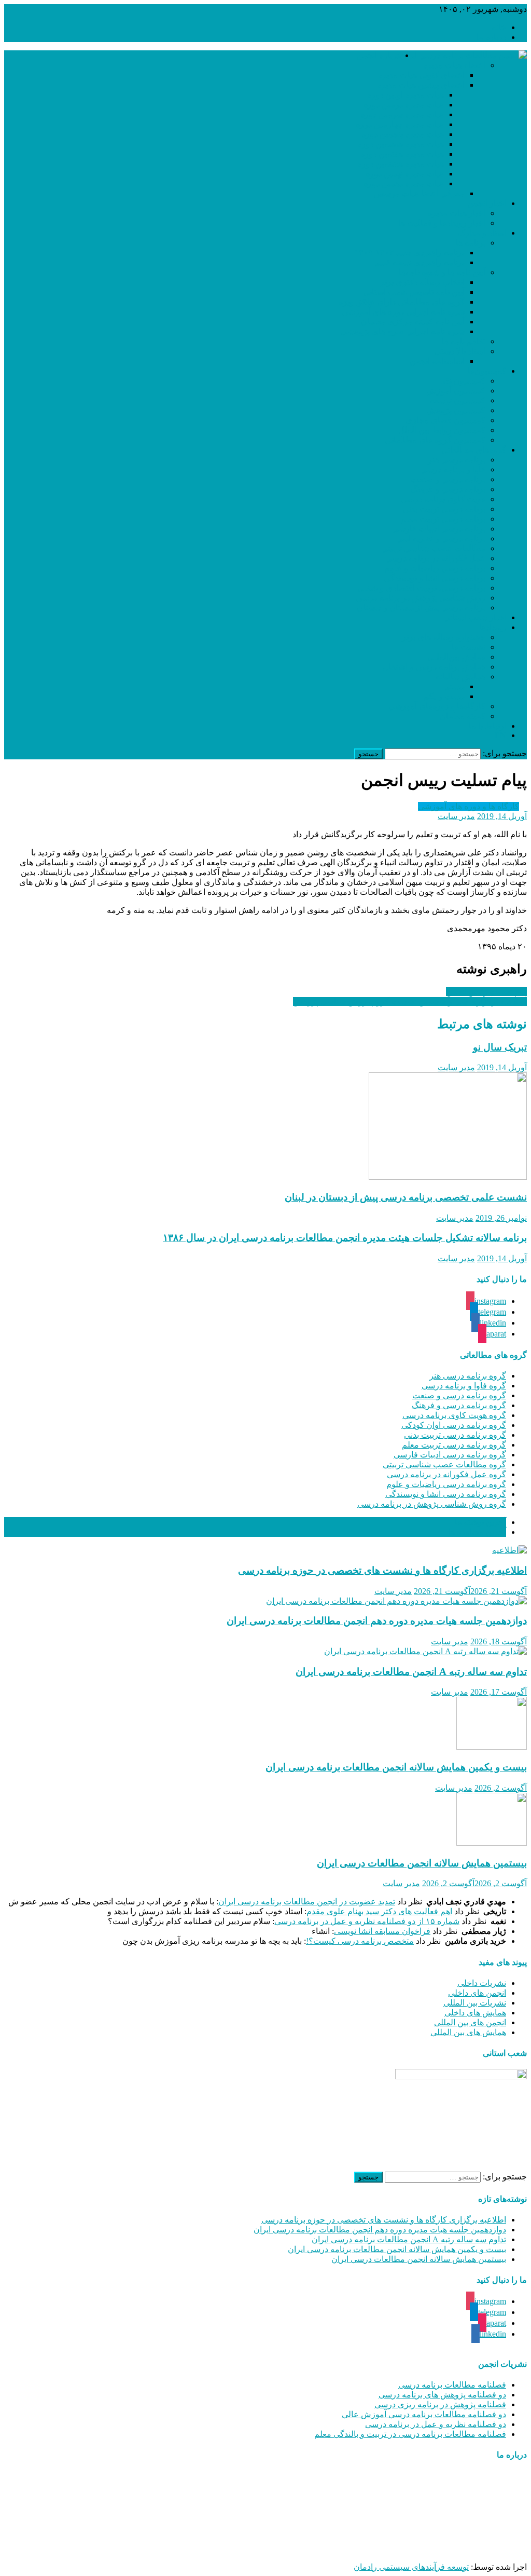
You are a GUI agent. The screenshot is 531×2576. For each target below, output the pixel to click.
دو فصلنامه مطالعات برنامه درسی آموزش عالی (424, 2414)
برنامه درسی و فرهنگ (448, 489)
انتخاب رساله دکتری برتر (422, 282)
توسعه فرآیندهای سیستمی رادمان (411, 2567)
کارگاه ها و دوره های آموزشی (469, 806)
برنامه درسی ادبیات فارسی (439, 529)
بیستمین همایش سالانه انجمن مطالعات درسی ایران (422, 1863)
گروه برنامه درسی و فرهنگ (459, 1405)
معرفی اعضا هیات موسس (419, 193)
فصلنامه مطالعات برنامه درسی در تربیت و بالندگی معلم (410, 2434)
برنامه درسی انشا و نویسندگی (435, 578)
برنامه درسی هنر (457, 460)
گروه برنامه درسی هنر (468, 1376)
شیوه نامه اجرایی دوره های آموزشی (403, 312)
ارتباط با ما (487, 726)
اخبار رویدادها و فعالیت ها (442, 223)
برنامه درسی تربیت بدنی (444, 509)
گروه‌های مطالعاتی (474, 450)
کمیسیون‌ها (487, 371)
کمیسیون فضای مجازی (445, 420)
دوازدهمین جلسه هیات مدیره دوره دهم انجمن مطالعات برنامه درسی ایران (377, 1621)
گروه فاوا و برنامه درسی (464, 1386)
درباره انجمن (378, 55)
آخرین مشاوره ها (477, 1532)
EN (500, 735)
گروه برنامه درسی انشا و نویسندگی (446, 1494)
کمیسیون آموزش (456, 391)
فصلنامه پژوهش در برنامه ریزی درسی (440, 2404)
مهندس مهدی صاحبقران (399, 2549)
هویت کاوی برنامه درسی (443, 499)
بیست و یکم (444, 696)
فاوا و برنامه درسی (453, 469)
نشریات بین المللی (475, 2003)
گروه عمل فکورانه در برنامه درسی (446, 1474)
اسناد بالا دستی (460, 351)
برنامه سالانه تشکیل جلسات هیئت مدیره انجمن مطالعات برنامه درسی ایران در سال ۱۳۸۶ (345, 1238)
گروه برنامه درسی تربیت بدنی (455, 1435)
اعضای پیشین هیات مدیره (421, 85)
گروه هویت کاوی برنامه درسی (454, 1415)
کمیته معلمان (463, 716)
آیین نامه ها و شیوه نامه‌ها (442, 272)
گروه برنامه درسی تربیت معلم (454, 1445)
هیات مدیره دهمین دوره (404, 183)
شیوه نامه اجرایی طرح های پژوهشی (403, 331)
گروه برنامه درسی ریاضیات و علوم (446, 1484)
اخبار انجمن (487, 203)
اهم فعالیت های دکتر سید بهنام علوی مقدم (379, 1911)
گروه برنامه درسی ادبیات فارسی (450, 1455)
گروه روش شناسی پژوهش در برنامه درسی (432, 1504)
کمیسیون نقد (463, 381)
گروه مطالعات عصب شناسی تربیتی (444, 1464)
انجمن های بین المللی (470, 2022)
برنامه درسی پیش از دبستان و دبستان (421, 608)
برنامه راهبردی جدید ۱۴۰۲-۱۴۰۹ (409, 253)
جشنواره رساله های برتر (444, 637)
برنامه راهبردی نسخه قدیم (420, 262)
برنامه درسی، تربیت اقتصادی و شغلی (421, 588)
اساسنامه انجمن (437, 361)
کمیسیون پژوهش (456, 410)
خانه (499, 27)
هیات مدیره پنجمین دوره (403, 134)
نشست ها (469, 647)
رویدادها (493, 627)
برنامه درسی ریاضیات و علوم (435, 568)
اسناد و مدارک (482, 233)
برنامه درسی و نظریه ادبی (441, 539)
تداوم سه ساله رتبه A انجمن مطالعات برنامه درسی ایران (411, 1672)
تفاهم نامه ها (464, 341)
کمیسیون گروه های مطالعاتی (435, 440)
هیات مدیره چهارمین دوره (400, 124)
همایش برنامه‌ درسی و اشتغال (434, 667)
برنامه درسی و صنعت (448, 479)
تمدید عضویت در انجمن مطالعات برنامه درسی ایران (307, 1902)
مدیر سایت (456, 816)
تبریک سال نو (500, 1047)
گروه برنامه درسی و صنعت (459, 1395)
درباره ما (491, 37)
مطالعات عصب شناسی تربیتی (433, 548)
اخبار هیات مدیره (457, 213)
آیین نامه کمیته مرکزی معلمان (413, 322)
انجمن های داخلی (477, 1993)
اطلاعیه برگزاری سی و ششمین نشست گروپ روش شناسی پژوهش (410, 1001)
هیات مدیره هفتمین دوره (402, 154)
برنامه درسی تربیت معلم (443, 519)
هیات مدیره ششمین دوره (401, 144)
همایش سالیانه (460, 677)
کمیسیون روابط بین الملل (442, 430)
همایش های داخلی (475, 2013)
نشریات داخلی (482, 1983)
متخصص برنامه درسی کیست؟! (360, 1941)
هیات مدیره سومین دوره (402, 114)
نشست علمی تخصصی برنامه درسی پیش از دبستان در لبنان (406, 1197)
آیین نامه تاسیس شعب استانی (414, 292)
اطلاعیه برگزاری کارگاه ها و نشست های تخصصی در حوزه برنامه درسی (382, 1570)
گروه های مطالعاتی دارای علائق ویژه (402, 302)
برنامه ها (471, 243)
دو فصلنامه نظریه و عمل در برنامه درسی (436, 2424)
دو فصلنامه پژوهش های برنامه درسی (442, 2395)
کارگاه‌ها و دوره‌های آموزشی (437, 706)
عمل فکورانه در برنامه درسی (435, 558)
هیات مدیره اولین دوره (406, 95)
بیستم (455, 686)
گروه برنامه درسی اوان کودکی (454, 1425)
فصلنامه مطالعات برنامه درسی (452, 2385)
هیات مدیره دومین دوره (404, 105)
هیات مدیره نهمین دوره (405, 174)
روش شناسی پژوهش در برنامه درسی (421, 598)
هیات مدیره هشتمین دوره (401, 164)
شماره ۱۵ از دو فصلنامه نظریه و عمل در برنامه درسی (367, 1921)
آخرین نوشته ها (480, 1522)
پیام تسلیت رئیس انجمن (486, 992)
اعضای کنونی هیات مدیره (421, 75)
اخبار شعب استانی (475, 617)
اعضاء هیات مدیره (454, 65)
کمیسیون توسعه (458, 400)
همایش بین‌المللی (456, 657)
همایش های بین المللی (468, 2032)
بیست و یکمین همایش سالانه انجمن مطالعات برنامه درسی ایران (396, 1767)
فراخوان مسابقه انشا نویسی (382, 1931)
